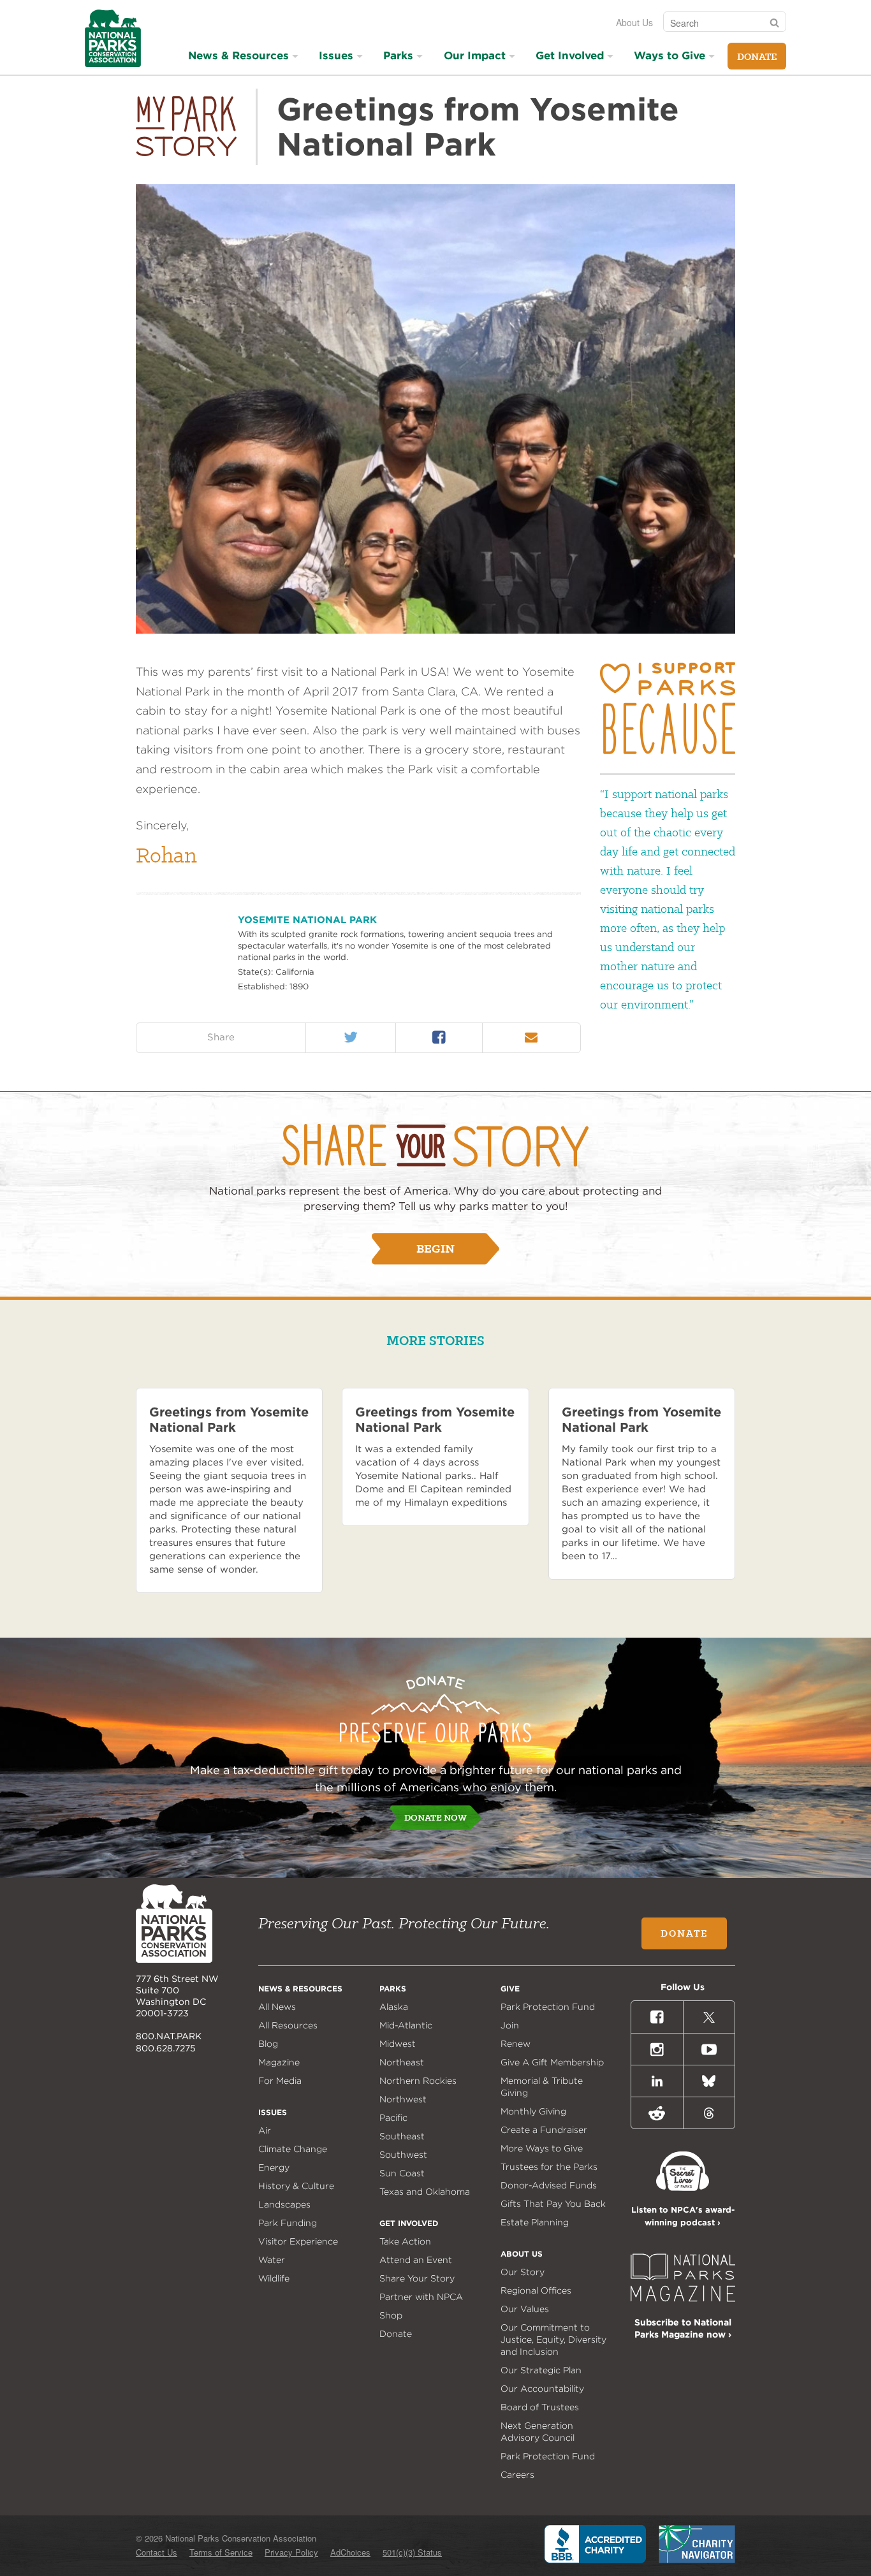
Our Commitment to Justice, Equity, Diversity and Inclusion (553, 2340)
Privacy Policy (291, 2552)
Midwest (398, 2044)
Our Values (525, 2309)
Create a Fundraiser (544, 2130)
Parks (398, 55)
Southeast (402, 2136)
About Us (634, 22)
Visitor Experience (298, 2241)
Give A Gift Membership (552, 2062)
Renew (516, 2044)
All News (277, 2007)
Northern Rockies (418, 2081)
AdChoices (350, 2552)
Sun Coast (402, 2173)
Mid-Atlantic (406, 2025)
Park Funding (288, 2223)
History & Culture (296, 2186)
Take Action (405, 2241)
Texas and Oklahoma (425, 2192)
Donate (757, 57)
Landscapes (284, 2204)
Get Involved (570, 55)
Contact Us (157, 2552)
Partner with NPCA (421, 2297)
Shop (391, 2315)
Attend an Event (416, 2260)
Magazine (279, 2062)
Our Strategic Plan (541, 2370)
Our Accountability (542, 2389)
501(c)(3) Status (412, 2552)
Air (265, 2130)
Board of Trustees (540, 2407)
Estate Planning (535, 2222)
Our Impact (475, 55)
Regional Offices (536, 2290)
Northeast (402, 2062)
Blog (268, 2044)
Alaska (394, 2007)
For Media (280, 2081)
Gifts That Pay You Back (553, 2204)
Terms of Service (221, 2552)
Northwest (403, 2099)
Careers (517, 2475)
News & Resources (238, 55)
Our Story (523, 2272)
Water (272, 2260)
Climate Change (293, 2149)
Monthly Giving (533, 2111)
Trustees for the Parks (549, 2167)
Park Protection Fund (548, 2007)
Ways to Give (670, 55)
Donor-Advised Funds (549, 2185)
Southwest (403, 2155)
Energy (274, 2167)
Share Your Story (417, 2278)
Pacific (393, 2118)
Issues (336, 55)
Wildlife (274, 2278)
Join (510, 2025)
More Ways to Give (542, 2148)
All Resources (288, 2025)
